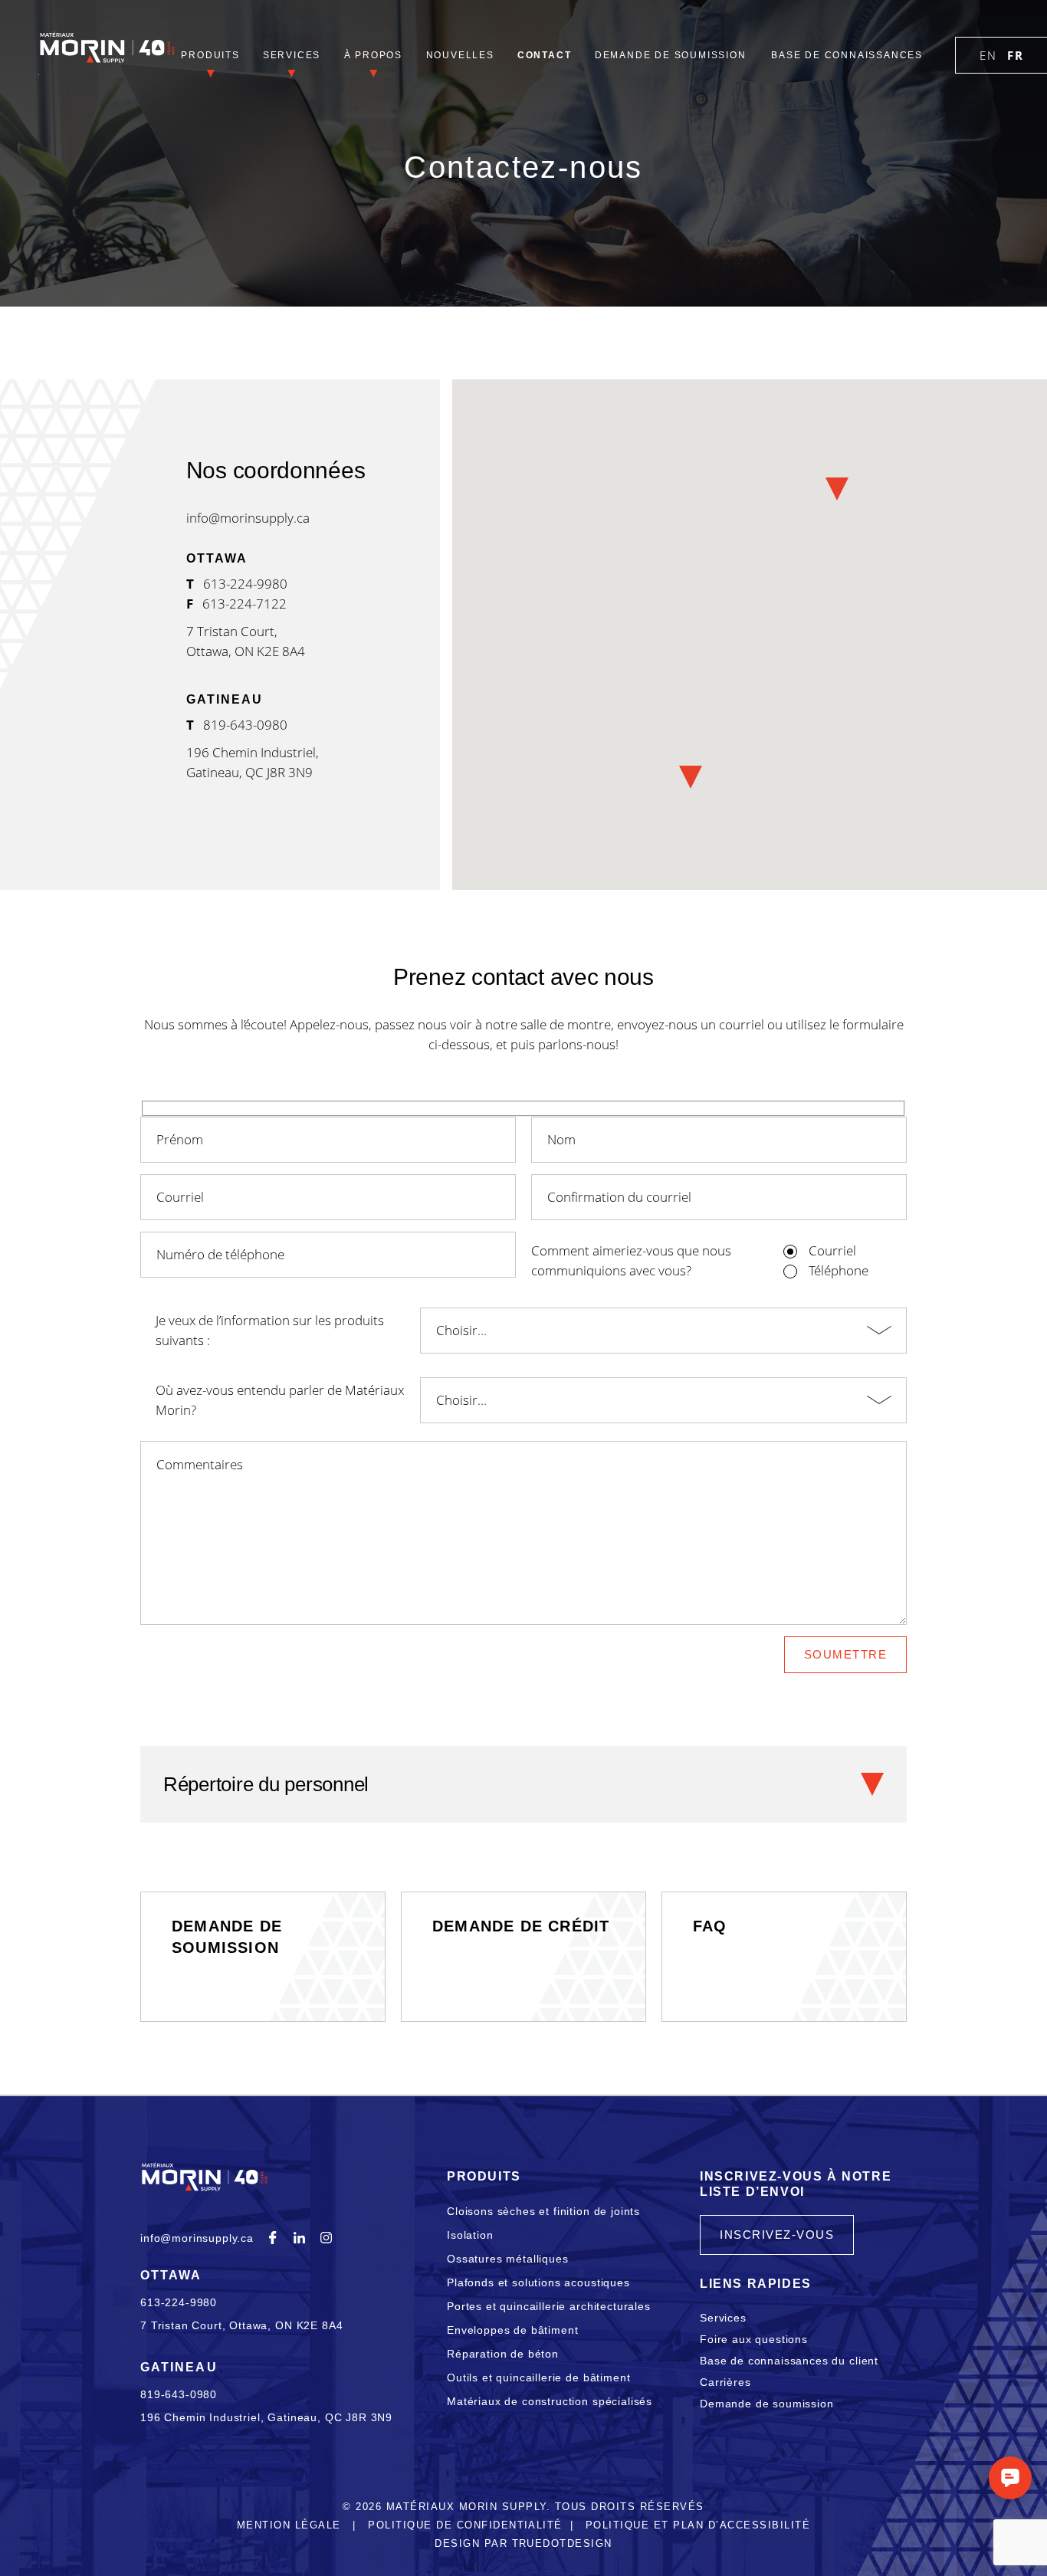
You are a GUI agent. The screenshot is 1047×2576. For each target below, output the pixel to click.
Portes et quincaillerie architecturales (549, 2306)
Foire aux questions (754, 2339)
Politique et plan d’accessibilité (698, 2525)
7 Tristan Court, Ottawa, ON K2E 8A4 (241, 2325)
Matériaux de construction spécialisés (550, 2401)
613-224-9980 (245, 584)
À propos (373, 55)
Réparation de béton (503, 2354)
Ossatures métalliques (508, 2259)
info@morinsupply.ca (248, 518)
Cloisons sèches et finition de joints (543, 2211)
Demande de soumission (671, 55)
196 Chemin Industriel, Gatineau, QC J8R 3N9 (266, 2417)
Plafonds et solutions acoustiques (538, 2282)
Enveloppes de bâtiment (512, 2330)
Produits (210, 55)
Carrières (725, 2382)
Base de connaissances (847, 55)
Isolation (470, 2235)
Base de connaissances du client (789, 2361)
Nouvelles (460, 55)
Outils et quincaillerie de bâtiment (538, 2377)
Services (292, 55)
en (988, 55)
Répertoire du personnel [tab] (266, 1784)
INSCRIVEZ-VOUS (777, 2235)
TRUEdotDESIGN (562, 2543)
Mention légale (289, 2525)
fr (1015, 55)
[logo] (107, 57)
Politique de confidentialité (465, 2525)
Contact (545, 55)
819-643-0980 (245, 725)
